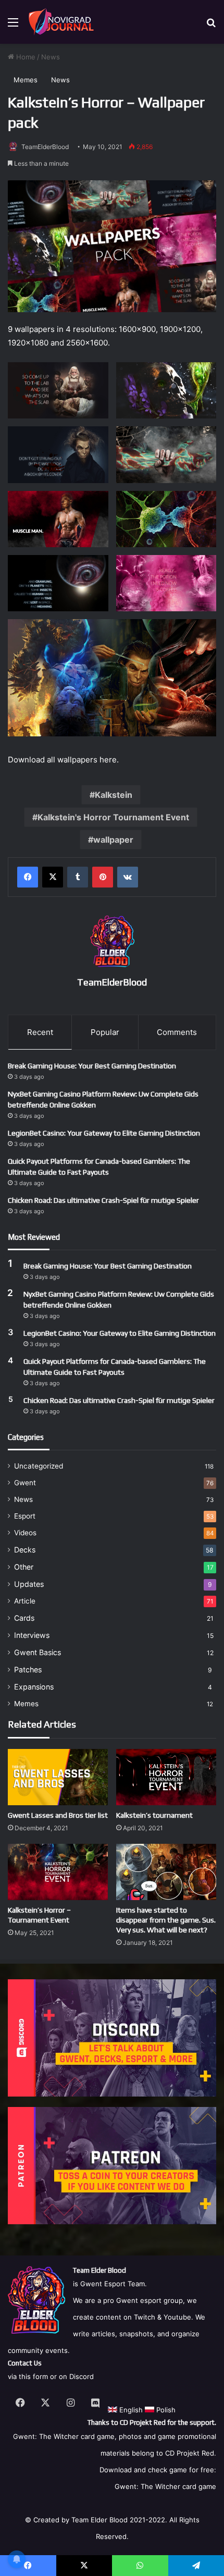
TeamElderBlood (45, 147)
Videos (25, 1533)
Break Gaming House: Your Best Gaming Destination (92, 1066)
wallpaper (113, 840)
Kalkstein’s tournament (154, 1815)
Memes (26, 80)
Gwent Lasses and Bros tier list (58, 1815)
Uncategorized (39, 1466)
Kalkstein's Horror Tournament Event (113, 817)
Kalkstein (114, 795)
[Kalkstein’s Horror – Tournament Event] (58, 1872)
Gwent (25, 1483)
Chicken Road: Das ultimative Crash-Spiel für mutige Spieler (103, 1200)
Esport (25, 1516)
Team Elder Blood (99, 2520)
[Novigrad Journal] (63, 22)
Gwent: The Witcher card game (165, 2486)
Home (25, 57)
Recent (40, 1032)
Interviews (32, 1635)
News (51, 57)
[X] (53, 877)
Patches (28, 1669)
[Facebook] (28, 877)
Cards (24, 1618)
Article (25, 1601)
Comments (177, 1032)
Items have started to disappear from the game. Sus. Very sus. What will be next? (166, 1920)
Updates (29, 1584)
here (108, 760)
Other (24, 1567)
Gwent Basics (38, 1652)
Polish (165, 2410)
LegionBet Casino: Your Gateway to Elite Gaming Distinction (104, 1133)
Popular (105, 1032)
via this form (28, 2376)
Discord (82, 2376)
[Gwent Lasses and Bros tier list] (58, 1777)
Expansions (34, 1687)
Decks (25, 1550)
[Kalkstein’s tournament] (166, 1777)
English (130, 2410)
